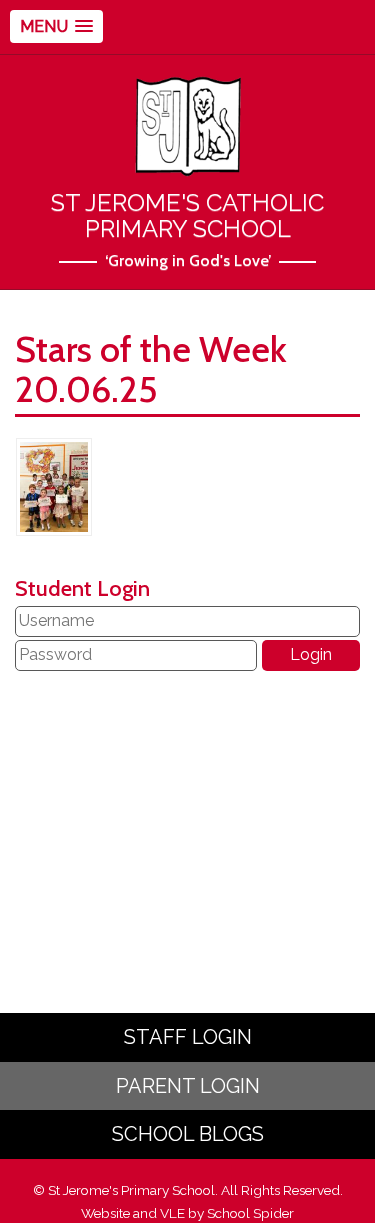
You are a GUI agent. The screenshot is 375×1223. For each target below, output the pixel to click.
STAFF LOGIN (188, 1037)
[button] (56, 26)
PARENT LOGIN (188, 1086)
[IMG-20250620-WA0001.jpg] (54, 485)
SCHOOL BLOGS (188, 1134)
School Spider (250, 1213)
